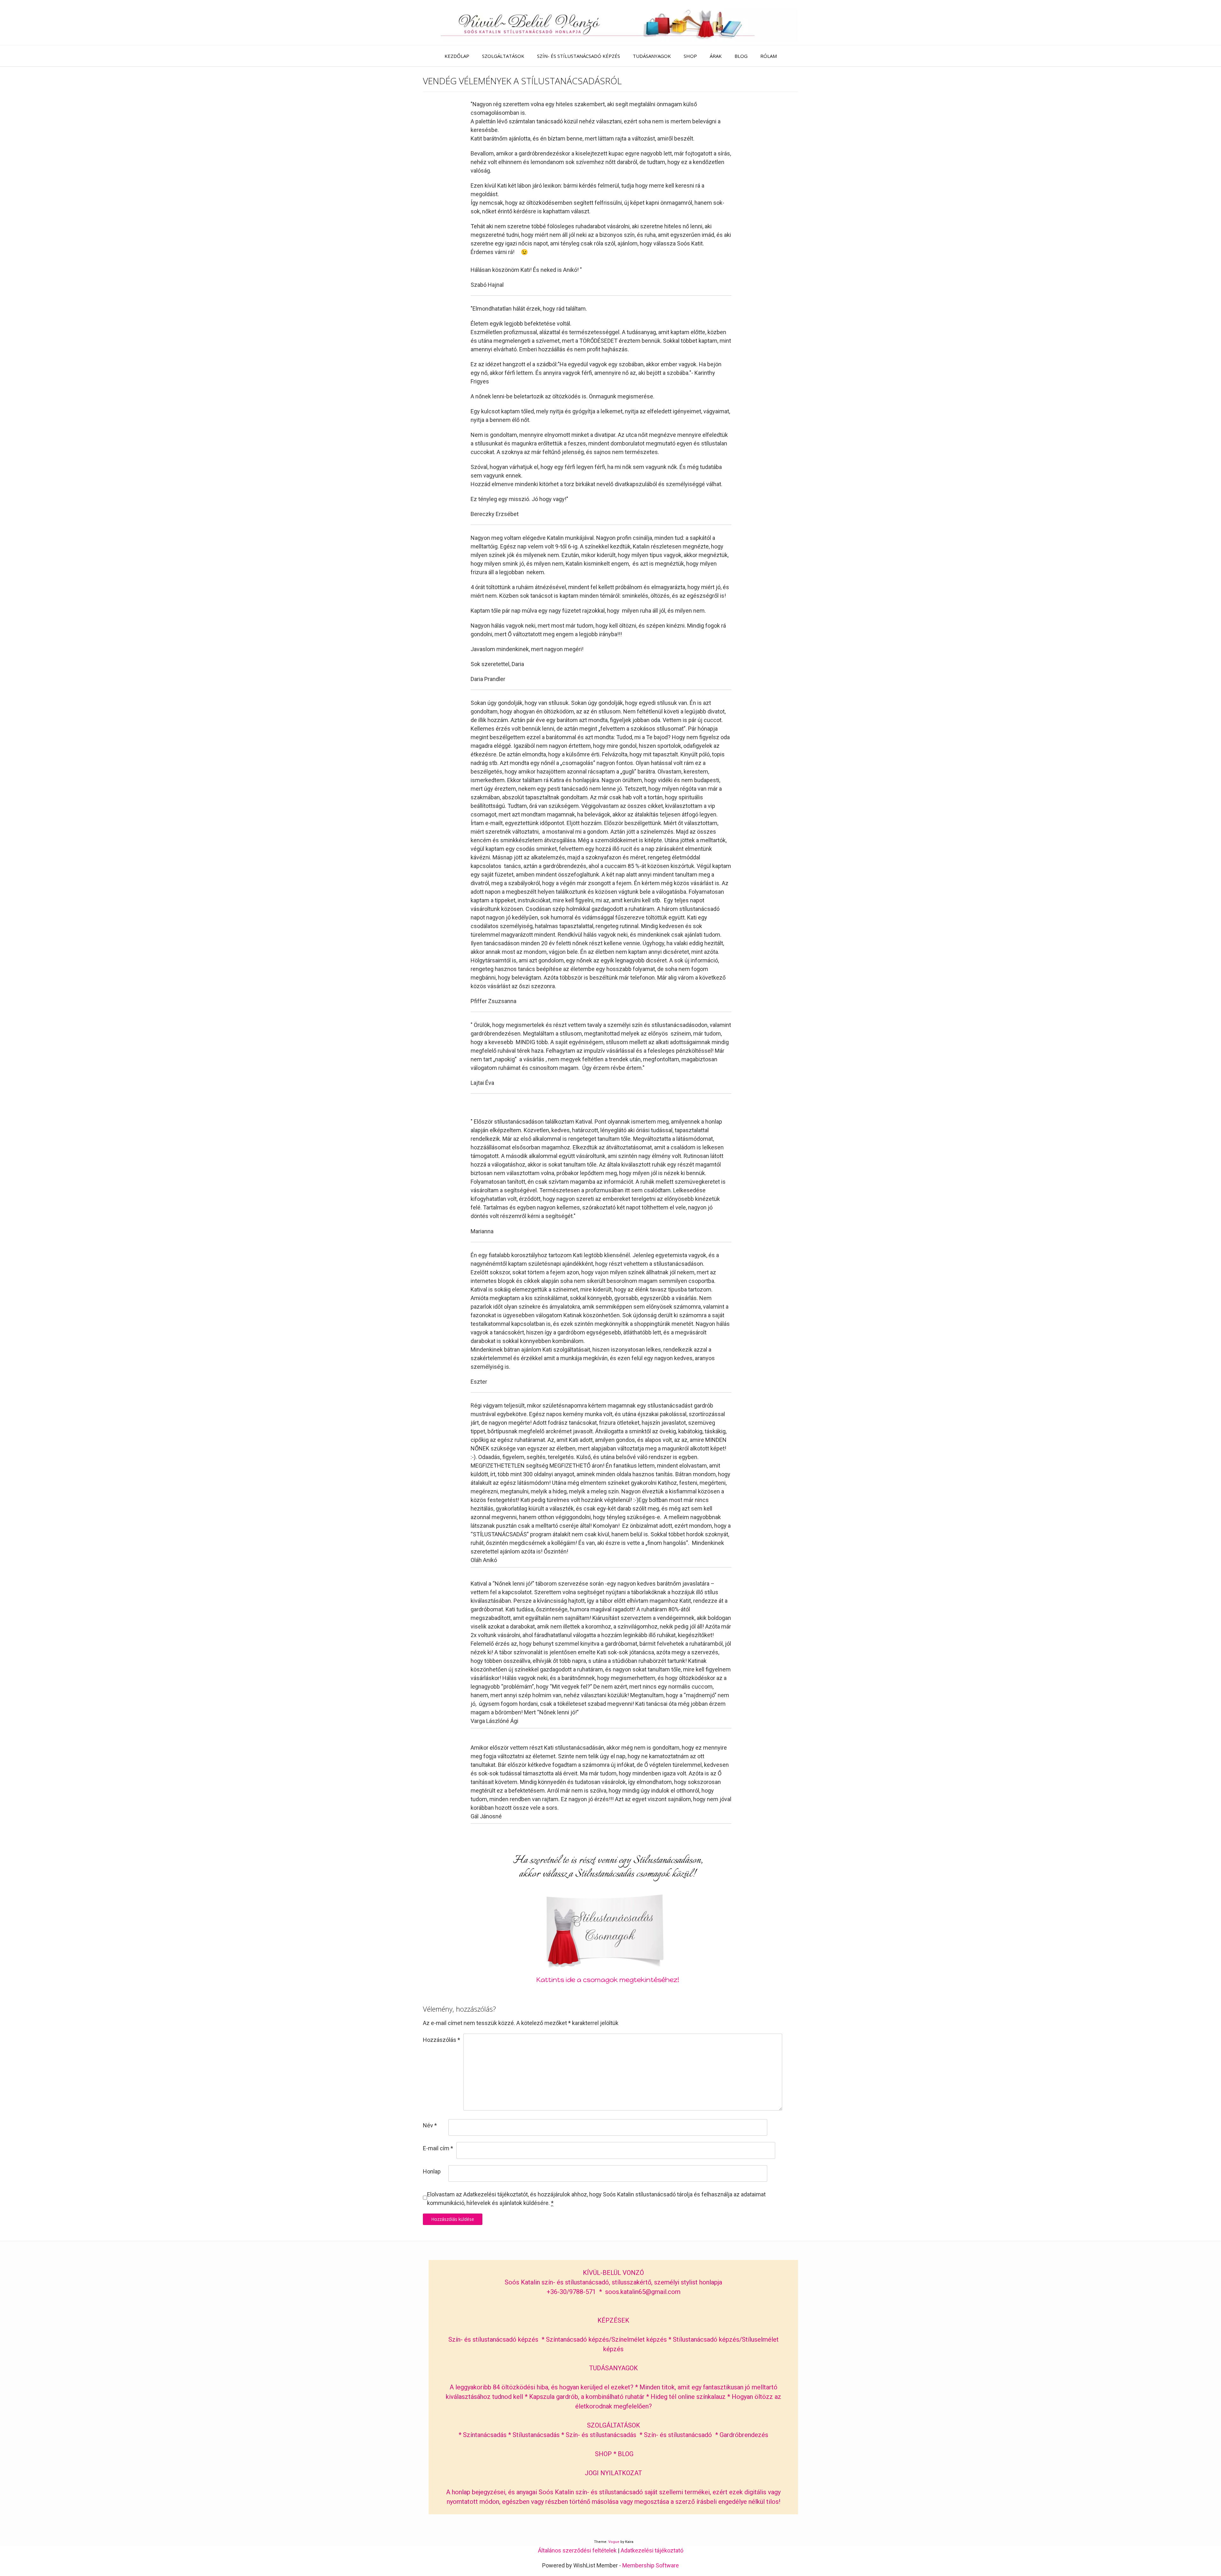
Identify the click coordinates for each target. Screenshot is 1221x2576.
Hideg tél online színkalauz (688, 2397)
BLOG (741, 56)
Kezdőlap (457, 56)
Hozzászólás (441, 2040)
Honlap (432, 2171)
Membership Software (651, 2565)
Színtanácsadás (485, 2435)
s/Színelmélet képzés (637, 2339)
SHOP (690, 56)
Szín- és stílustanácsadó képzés (493, 2339)
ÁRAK (716, 56)
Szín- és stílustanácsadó (678, 2435)
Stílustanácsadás (536, 2435)
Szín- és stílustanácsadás (601, 2435)
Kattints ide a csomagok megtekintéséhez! (608, 1980)
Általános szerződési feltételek (577, 2550)
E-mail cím (438, 2148)
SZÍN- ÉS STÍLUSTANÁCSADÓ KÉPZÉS (579, 56)
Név (430, 2125)
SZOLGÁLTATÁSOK (503, 56)
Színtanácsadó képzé (576, 2339)
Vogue (614, 2542)
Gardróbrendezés (744, 2435)
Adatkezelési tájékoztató (652, 2550)
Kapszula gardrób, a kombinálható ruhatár (588, 2397)
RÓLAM (769, 56)
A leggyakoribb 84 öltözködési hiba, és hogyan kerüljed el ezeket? (542, 2387)
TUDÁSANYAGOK (652, 56)
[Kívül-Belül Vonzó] (610, 23)
